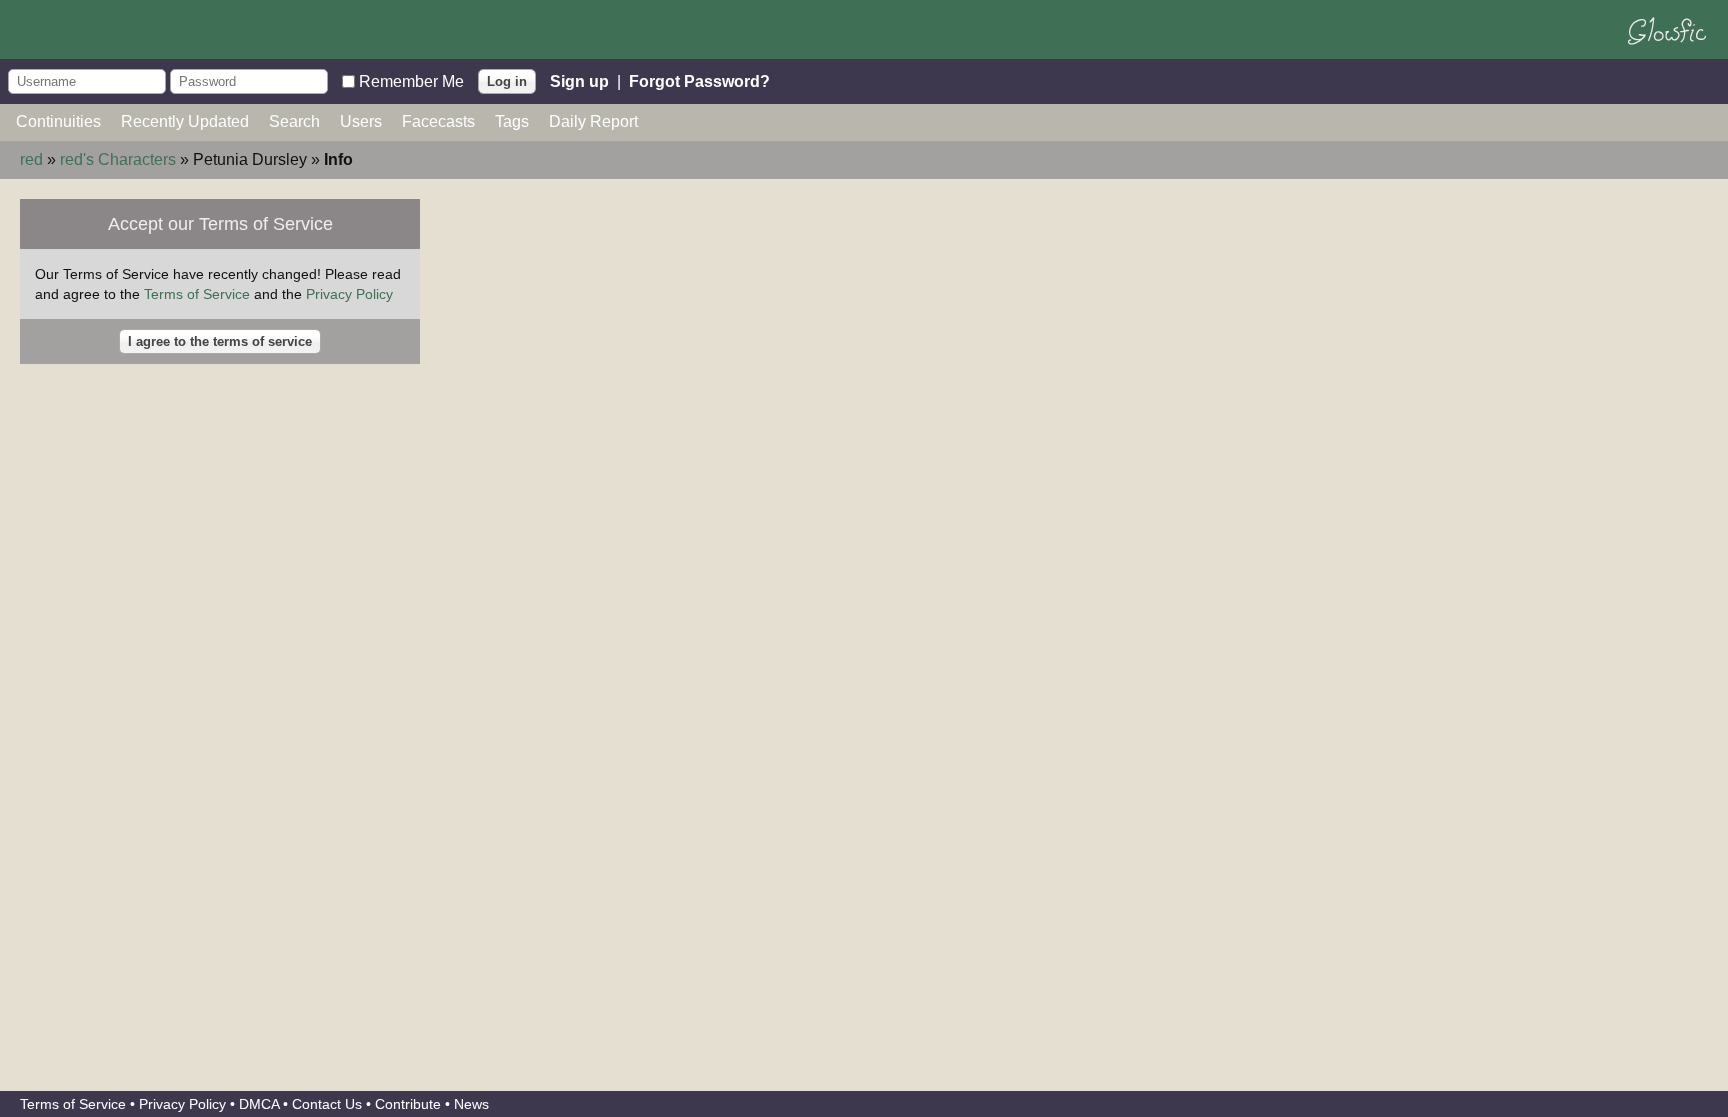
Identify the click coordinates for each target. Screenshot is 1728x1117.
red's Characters (118, 159)
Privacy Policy (349, 294)
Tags (512, 121)
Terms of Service (197, 294)
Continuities (58, 121)
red (31, 159)
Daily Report (593, 121)
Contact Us (327, 1104)
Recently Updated (185, 121)
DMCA (259, 1104)
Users (361, 121)
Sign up (579, 80)
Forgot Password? (699, 80)
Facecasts (438, 121)
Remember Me (411, 80)
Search (294, 121)
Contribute (408, 1104)
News (471, 1104)
